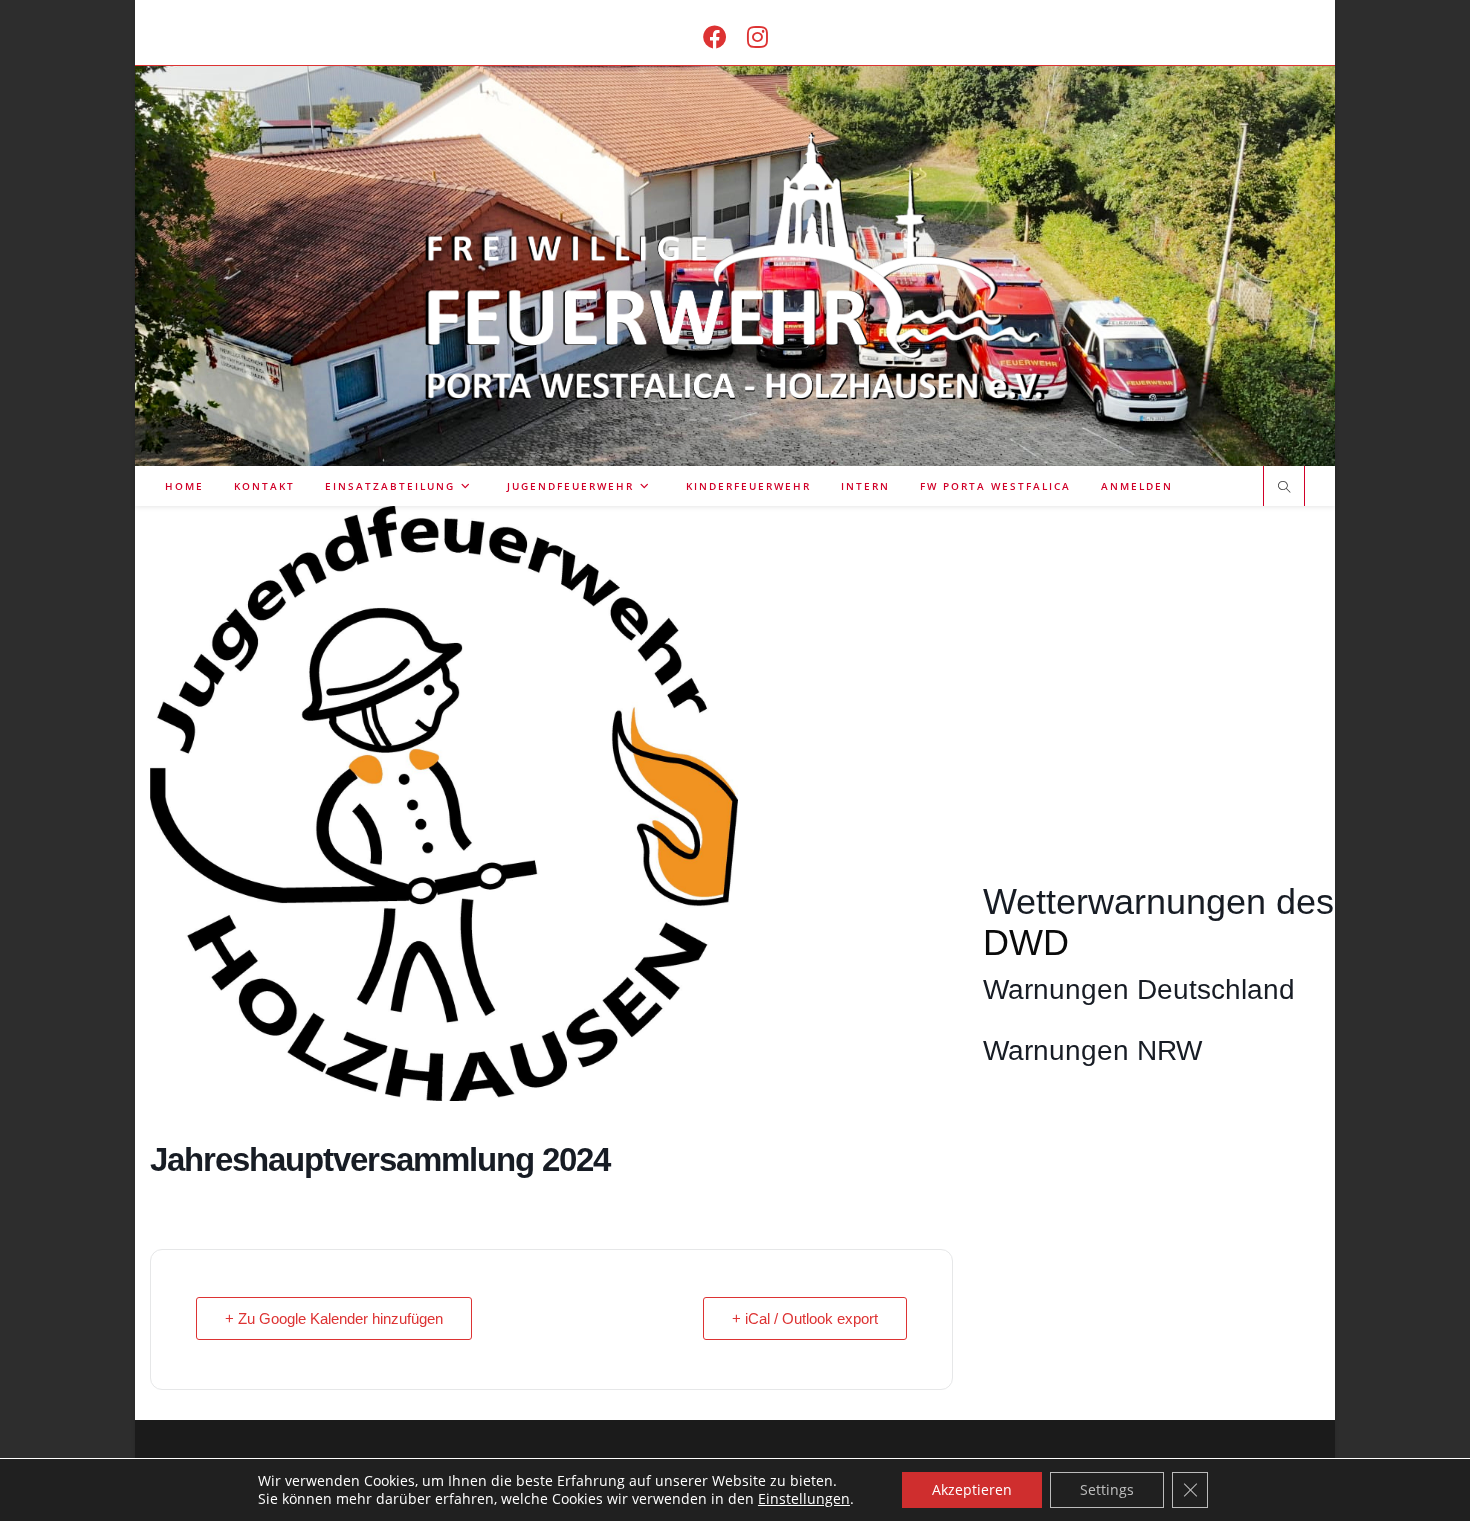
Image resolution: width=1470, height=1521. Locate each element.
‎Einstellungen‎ (804, 1499)
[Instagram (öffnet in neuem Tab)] (757, 36)
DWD (1026, 942)
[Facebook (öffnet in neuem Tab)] (715, 36)
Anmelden (1137, 486)
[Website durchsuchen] (1284, 488)
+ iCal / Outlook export (805, 1318)
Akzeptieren (972, 1489)
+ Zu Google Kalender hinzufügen (334, 1318)
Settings (1107, 1489)
